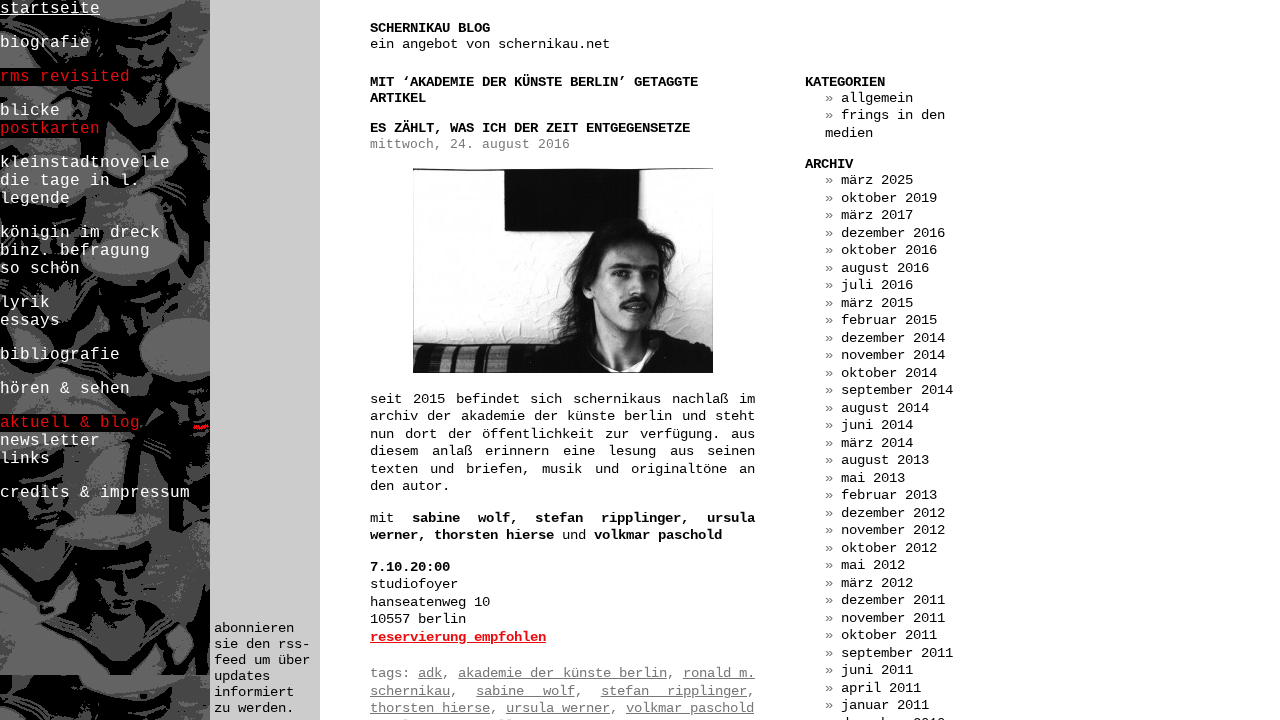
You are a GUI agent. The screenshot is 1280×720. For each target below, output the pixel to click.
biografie (45, 43)
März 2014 (877, 443)
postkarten (50, 129)
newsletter (50, 441)
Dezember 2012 (893, 513)
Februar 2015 (889, 320)
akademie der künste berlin (562, 673)
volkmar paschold (690, 708)
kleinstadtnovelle (85, 163)
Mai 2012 (873, 565)
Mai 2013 (873, 478)
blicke (30, 111)
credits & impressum (95, 493)
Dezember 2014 (893, 338)
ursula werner (558, 708)
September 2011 (897, 653)
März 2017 (877, 215)
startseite (50, 9)
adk (430, 673)
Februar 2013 (889, 495)
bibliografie (60, 355)
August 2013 (885, 460)
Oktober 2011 (889, 635)
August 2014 (885, 408)
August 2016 (885, 268)
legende (35, 199)
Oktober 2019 (889, 198)
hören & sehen (65, 389)
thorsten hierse (430, 708)
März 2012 (877, 583)
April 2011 (881, 688)
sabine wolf (525, 691)
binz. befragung (75, 251)
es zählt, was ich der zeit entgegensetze (530, 128)
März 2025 (877, 180)
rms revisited (65, 77)
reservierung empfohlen (458, 637)
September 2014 (897, 390)
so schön (40, 269)
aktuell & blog (70, 423)
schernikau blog (430, 28)
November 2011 (893, 618)
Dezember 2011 (893, 600)
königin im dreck (80, 233)
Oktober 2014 (889, 373)
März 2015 (877, 303)
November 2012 (893, 530)
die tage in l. (70, 181)
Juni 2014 (877, 425)
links (25, 459)
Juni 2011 (877, 670)
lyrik (25, 303)
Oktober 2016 (889, 250)
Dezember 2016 (893, 233)
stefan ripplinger (674, 691)
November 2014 (893, 355)
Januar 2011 (885, 705)
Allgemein (877, 98)
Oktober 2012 (889, 548)
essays (30, 321)
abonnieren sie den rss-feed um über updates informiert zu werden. (262, 668)
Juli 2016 (877, 285)
